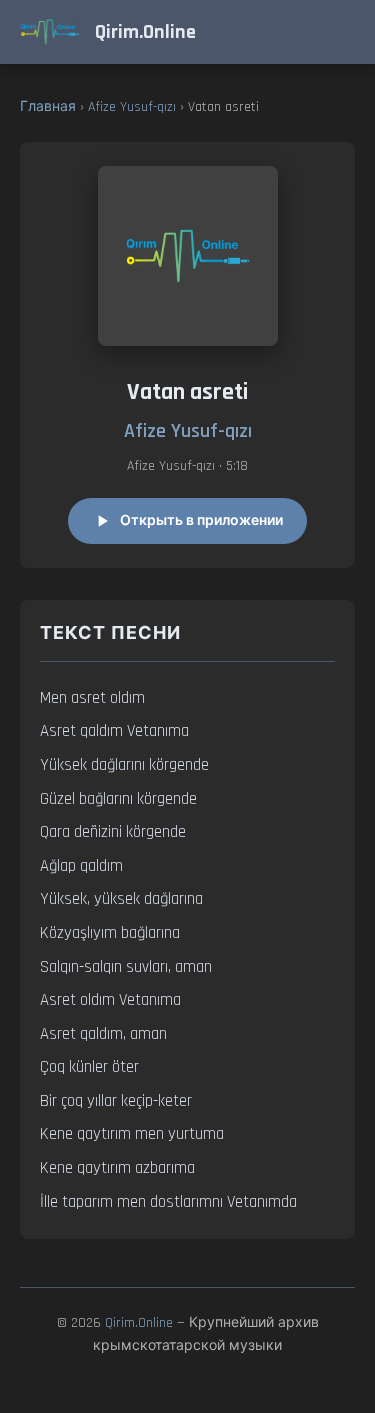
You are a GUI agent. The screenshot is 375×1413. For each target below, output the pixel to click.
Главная (48, 107)
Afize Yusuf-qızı (132, 107)
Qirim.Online (139, 1323)
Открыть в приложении (201, 521)
